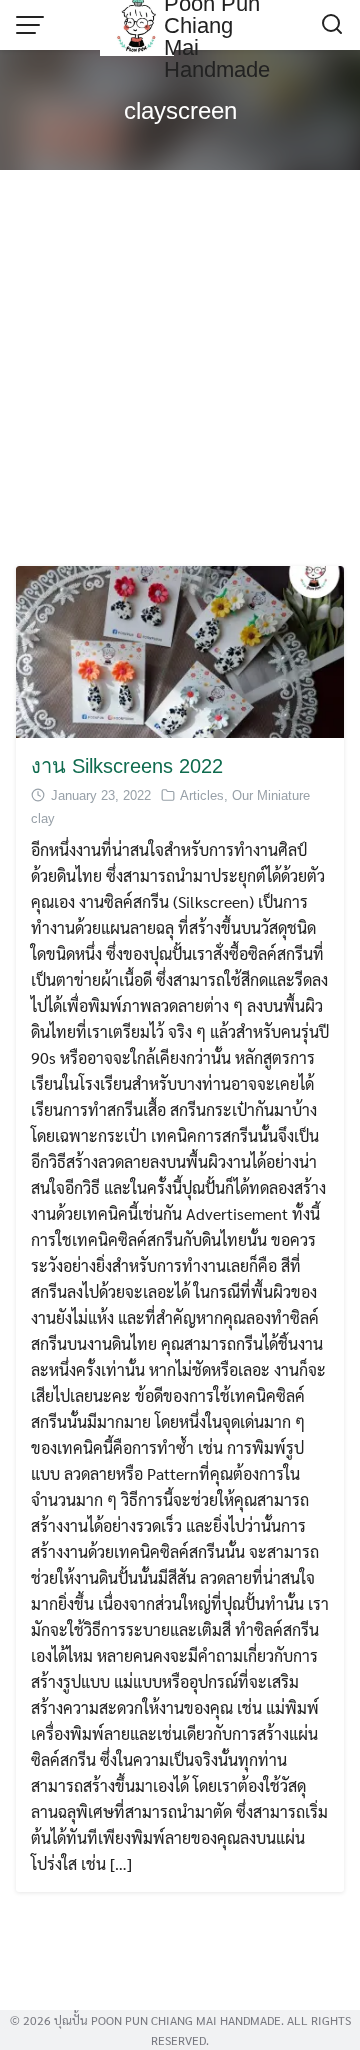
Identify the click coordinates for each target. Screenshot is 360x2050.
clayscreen (180, 110)
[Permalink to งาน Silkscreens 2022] (180, 649)
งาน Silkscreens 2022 (127, 766)
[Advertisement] (180, 366)
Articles (202, 795)
